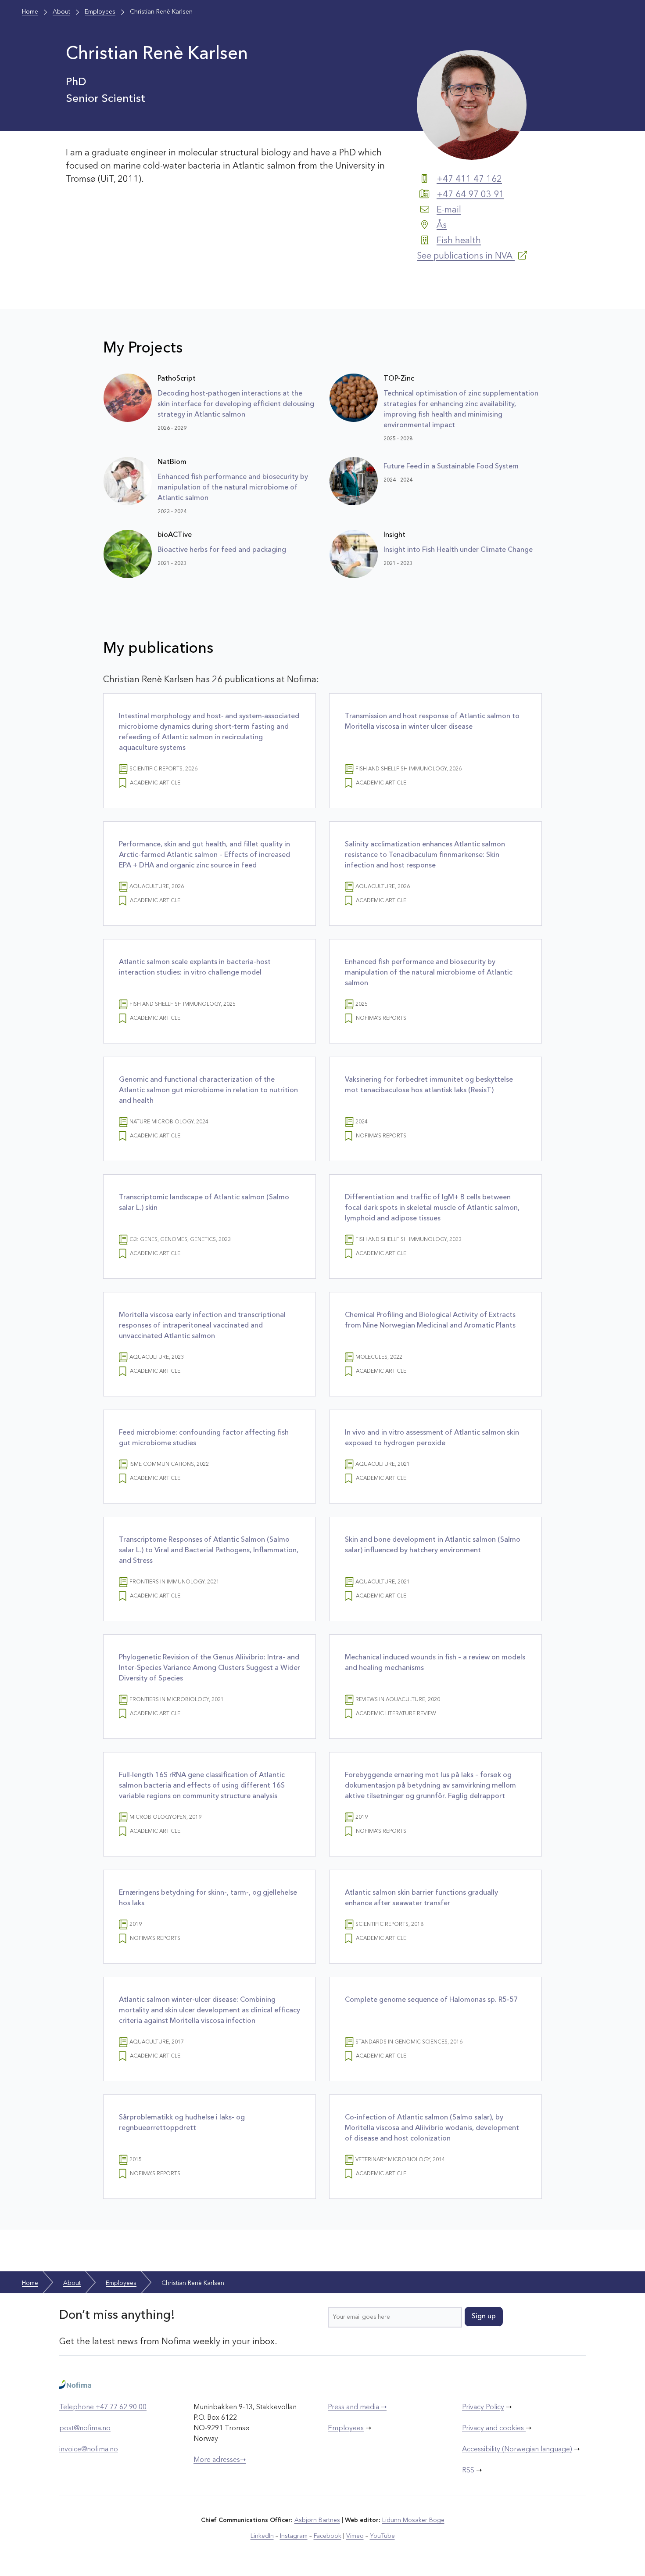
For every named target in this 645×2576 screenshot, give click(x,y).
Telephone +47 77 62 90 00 (103, 2407)
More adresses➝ (220, 2460)
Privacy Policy (483, 2407)
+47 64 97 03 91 (470, 195)
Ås (442, 226)
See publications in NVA (466, 256)
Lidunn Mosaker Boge (413, 2520)
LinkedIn (262, 2536)
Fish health (459, 241)
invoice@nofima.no (89, 2450)
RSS (468, 2471)
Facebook (328, 2536)
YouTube (382, 2536)
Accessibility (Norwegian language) (517, 2450)
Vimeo (355, 2536)
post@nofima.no (85, 2428)
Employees (346, 2428)
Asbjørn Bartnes (317, 2520)
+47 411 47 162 (469, 180)
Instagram (294, 2536)
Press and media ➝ (357, 2407)
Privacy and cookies (494, 2428)
